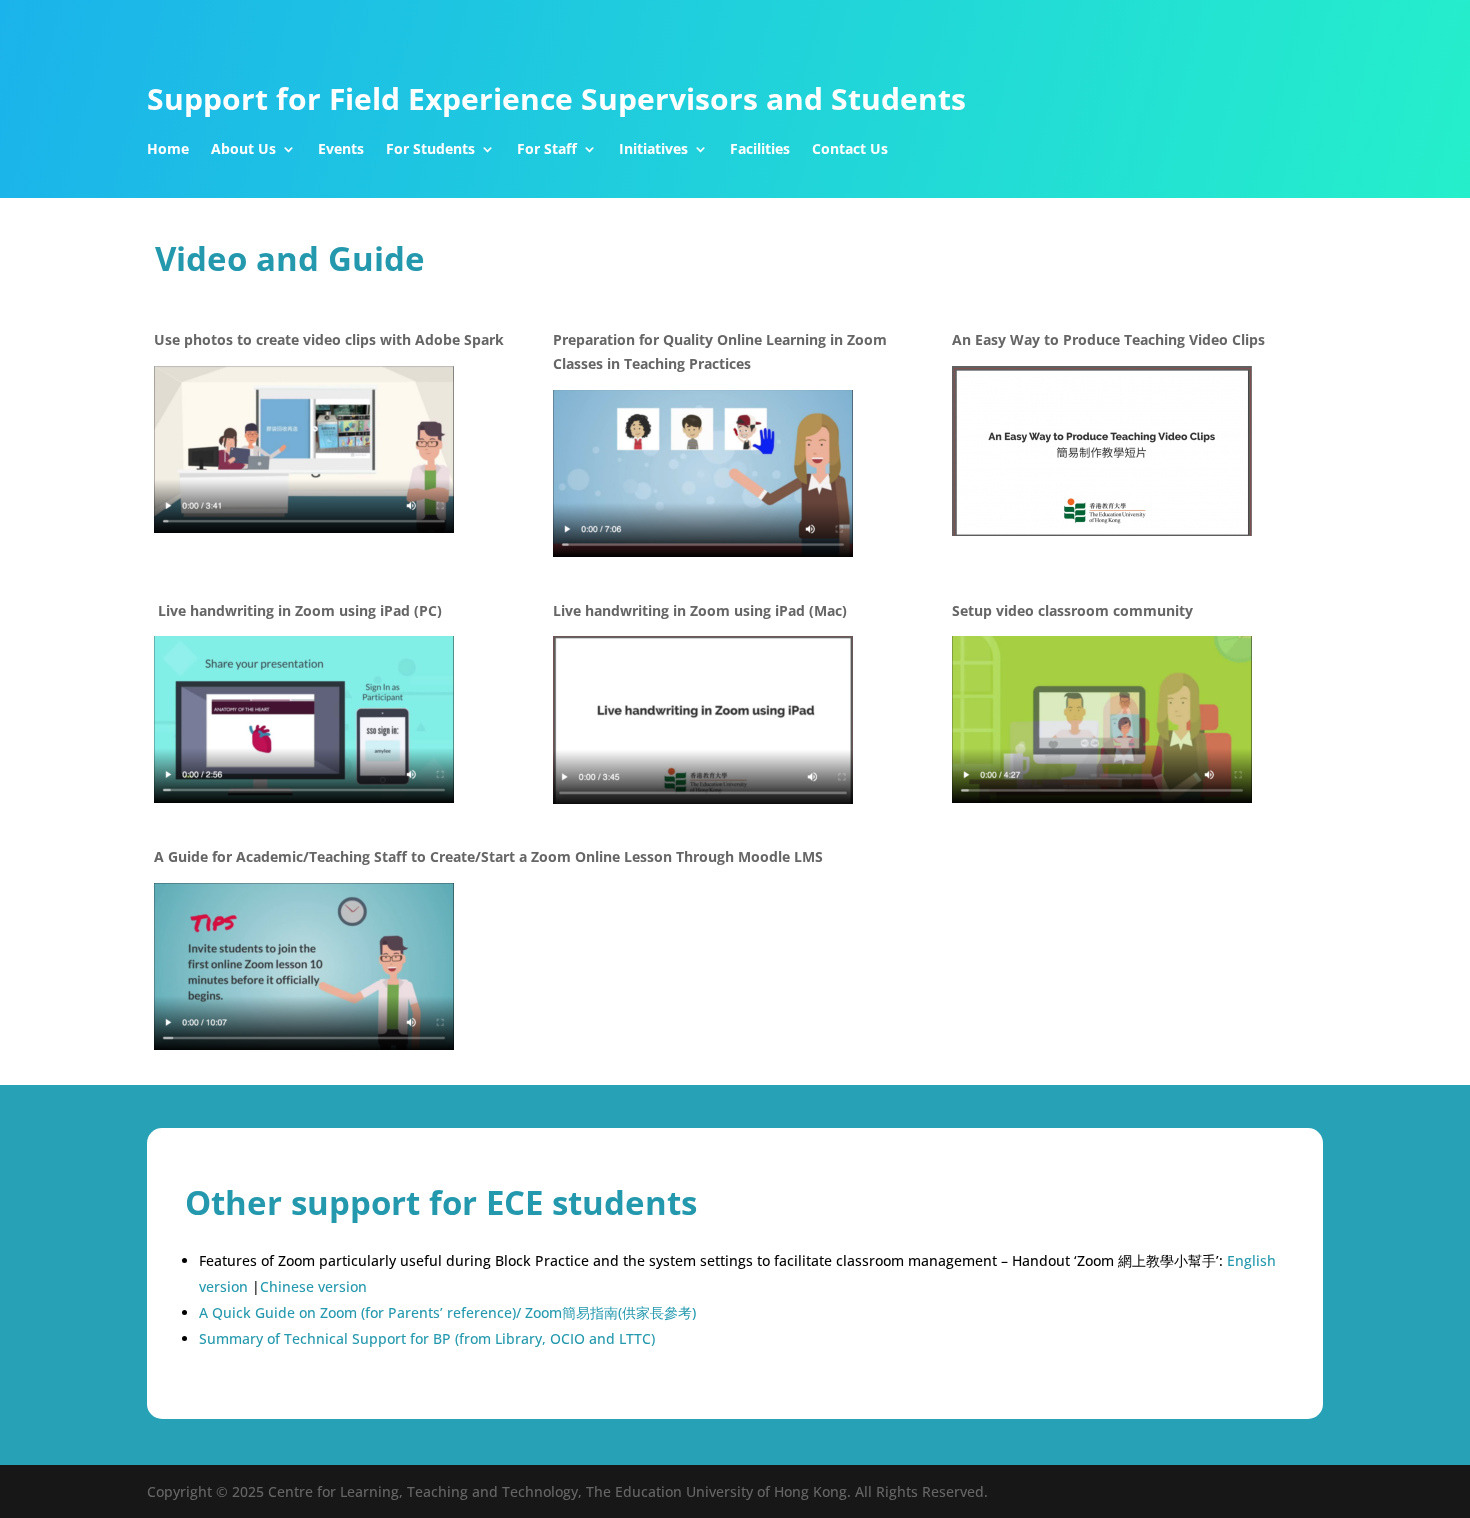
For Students (430, 149)
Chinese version (313, 1286)
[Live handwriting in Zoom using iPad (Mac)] (703, 798)
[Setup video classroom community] (1102, 797)
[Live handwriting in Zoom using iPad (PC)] (304, 797)
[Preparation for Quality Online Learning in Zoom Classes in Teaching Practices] (703, 551)
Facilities (760, 149)
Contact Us (850, 149)
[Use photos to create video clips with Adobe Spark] (304, 527)
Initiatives (653, 149)
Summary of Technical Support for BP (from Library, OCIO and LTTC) (427, 1338)
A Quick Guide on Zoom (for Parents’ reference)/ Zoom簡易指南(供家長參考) (447, 1312)
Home (168, 149)
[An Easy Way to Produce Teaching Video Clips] (1102, 530)
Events (341, 149)
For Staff (547, 149)
